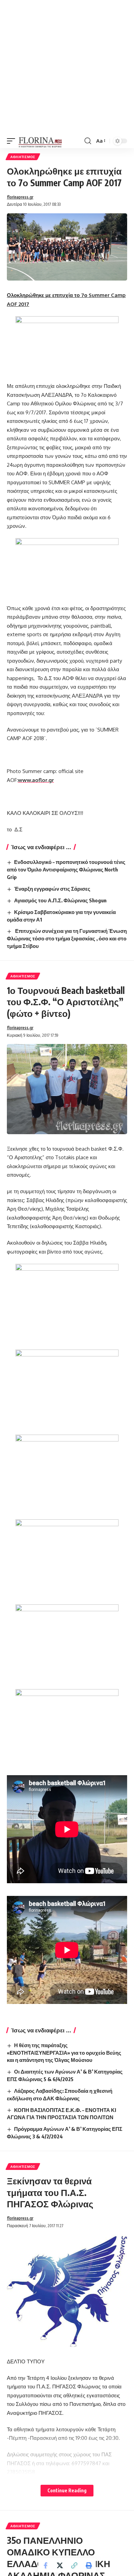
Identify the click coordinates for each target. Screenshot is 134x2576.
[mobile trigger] (13, 141)
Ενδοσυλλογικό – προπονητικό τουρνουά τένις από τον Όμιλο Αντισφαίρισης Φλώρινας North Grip (66, 869)
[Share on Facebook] (45, 2565)
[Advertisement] (67, 67)
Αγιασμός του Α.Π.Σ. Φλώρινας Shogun (60, 900)
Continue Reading (67, 2490)
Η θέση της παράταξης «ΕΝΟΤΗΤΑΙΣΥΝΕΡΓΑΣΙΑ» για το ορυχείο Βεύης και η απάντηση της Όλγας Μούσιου (64, 2053)
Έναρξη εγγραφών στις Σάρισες (52, 889)
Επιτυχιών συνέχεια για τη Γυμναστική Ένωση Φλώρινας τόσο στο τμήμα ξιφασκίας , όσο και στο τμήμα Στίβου (67, 938)
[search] (88, 141)
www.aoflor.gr (36, 780)
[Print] (89, 2565)
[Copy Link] (74, 2565)
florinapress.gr (20, 197)
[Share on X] (60, 2565)
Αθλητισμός (23, 157)
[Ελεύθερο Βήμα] (40, 141)
